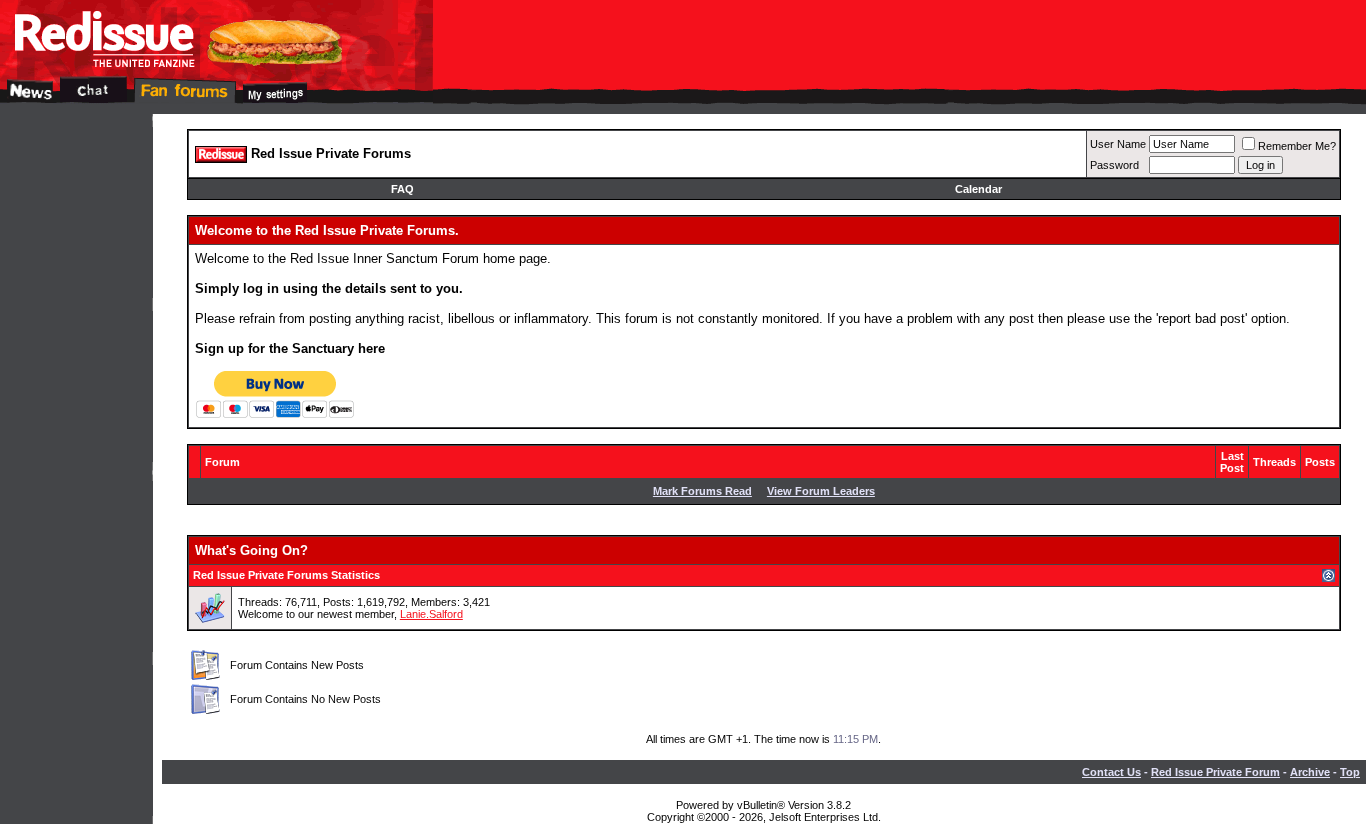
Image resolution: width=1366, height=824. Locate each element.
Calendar (978, 189)
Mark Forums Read (702, 491)
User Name (1118, 144)
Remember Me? (1297, 146)
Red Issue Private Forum (1215, 772)
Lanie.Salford (431, 614)
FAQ (402, 189)
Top (1350, 772)
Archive (1310, 772)
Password (1114, 165)
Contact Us (1111, 772)
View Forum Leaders (821, 491)
